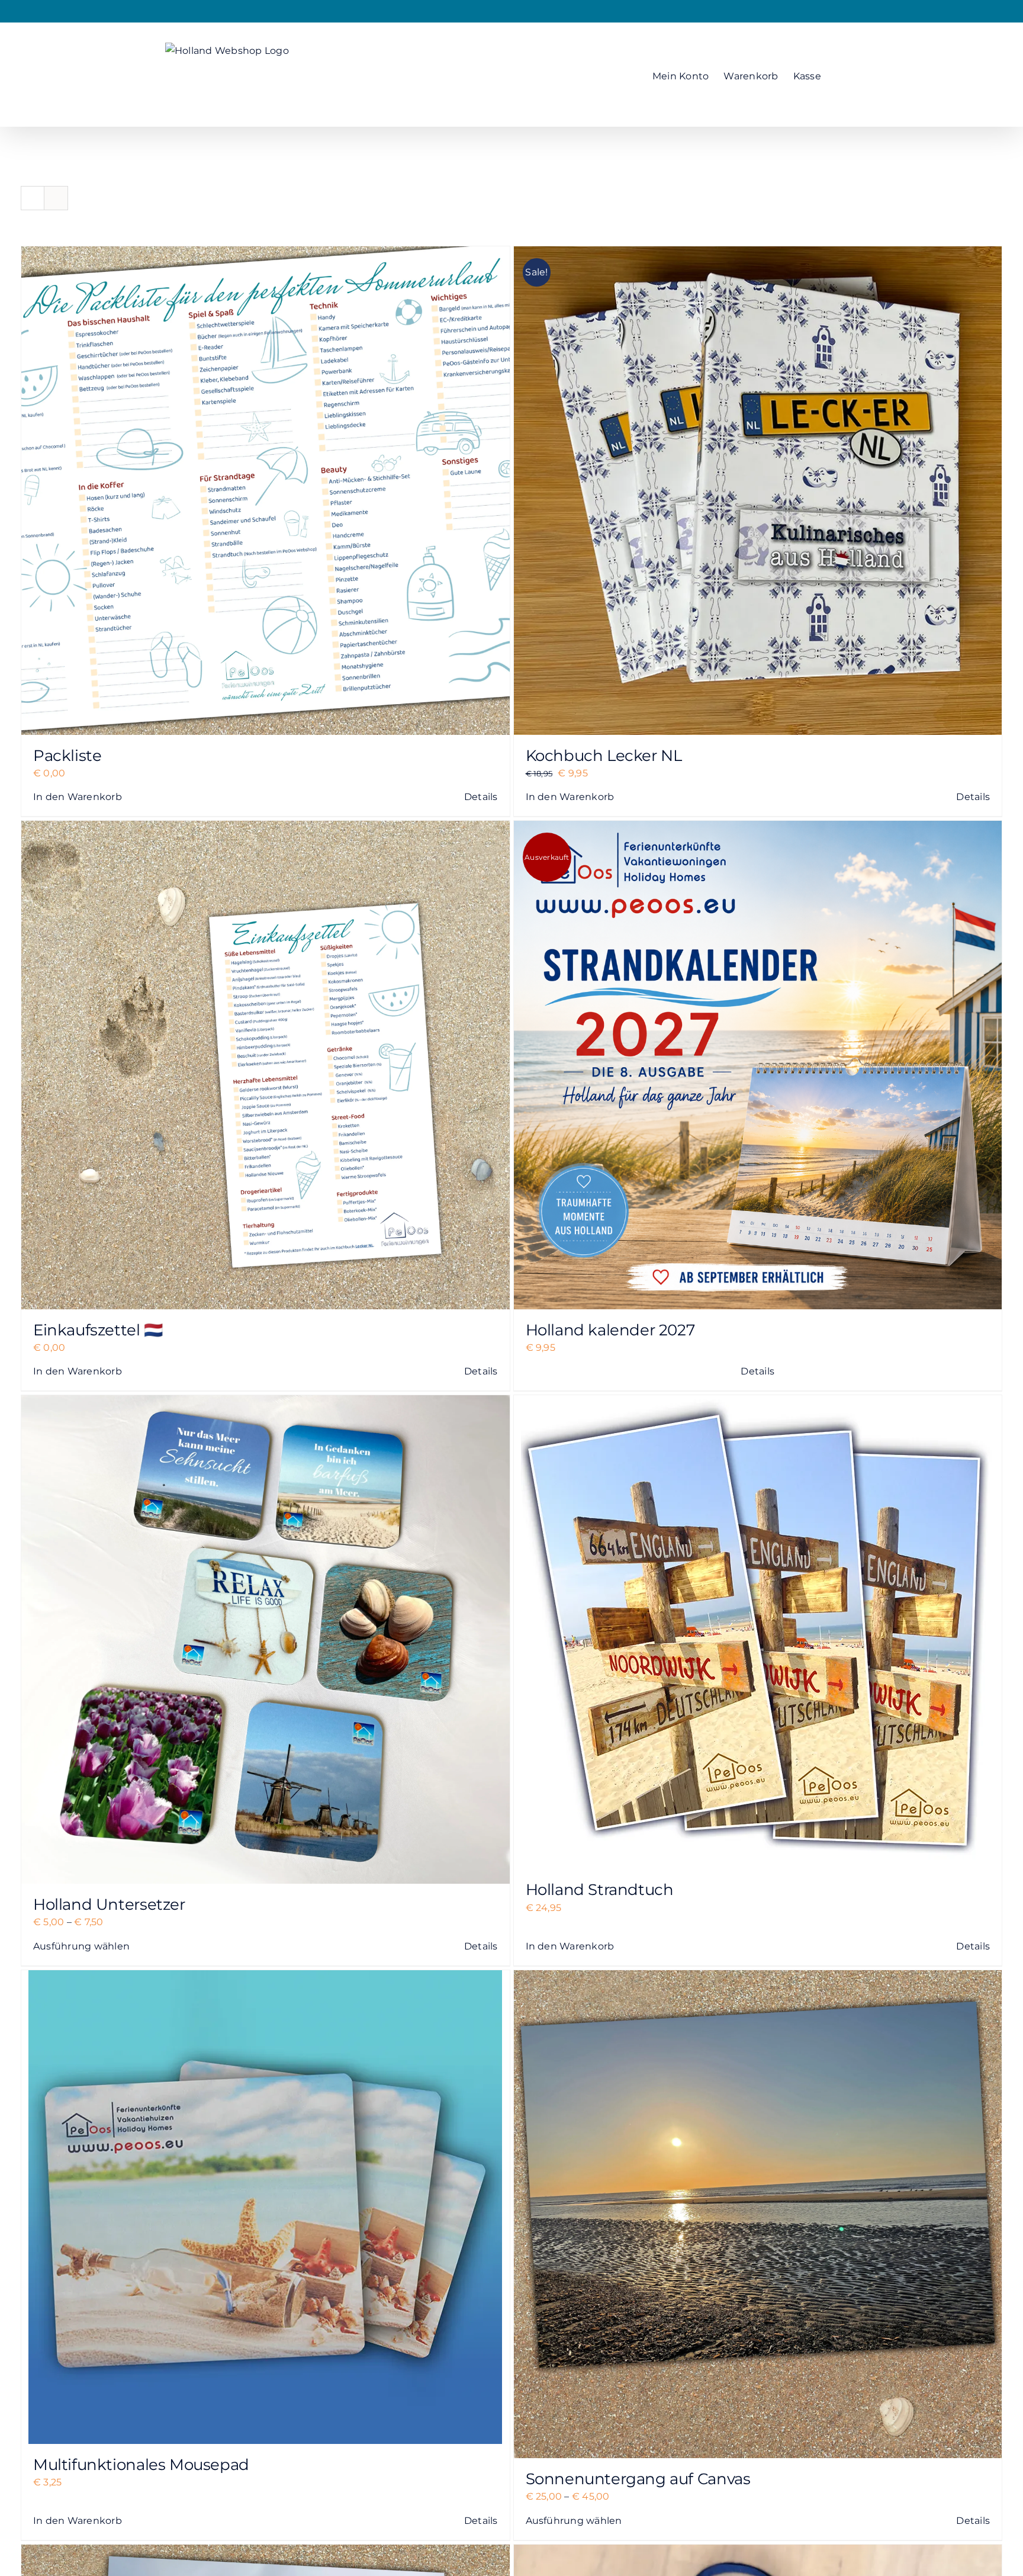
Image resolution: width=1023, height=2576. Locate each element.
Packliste (67, 756)
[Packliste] (266, 491)
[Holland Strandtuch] (758, 1632)
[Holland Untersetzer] (266, 1639)
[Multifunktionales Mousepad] (266, 2207)
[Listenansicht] (56, 198)
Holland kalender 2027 (610, 1330)
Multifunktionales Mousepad (141, 2465)
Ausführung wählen (81, 1946)
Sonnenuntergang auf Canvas (638, 2479)
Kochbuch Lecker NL (604, 756)
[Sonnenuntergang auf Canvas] (758, 2214)
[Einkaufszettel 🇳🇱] (266, 1065)
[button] (839, 74)
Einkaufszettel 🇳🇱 (98, 1330)
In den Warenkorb (78, 797)
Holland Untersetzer (109, 1904)
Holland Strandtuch (600, 1890)
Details (481, 797)
